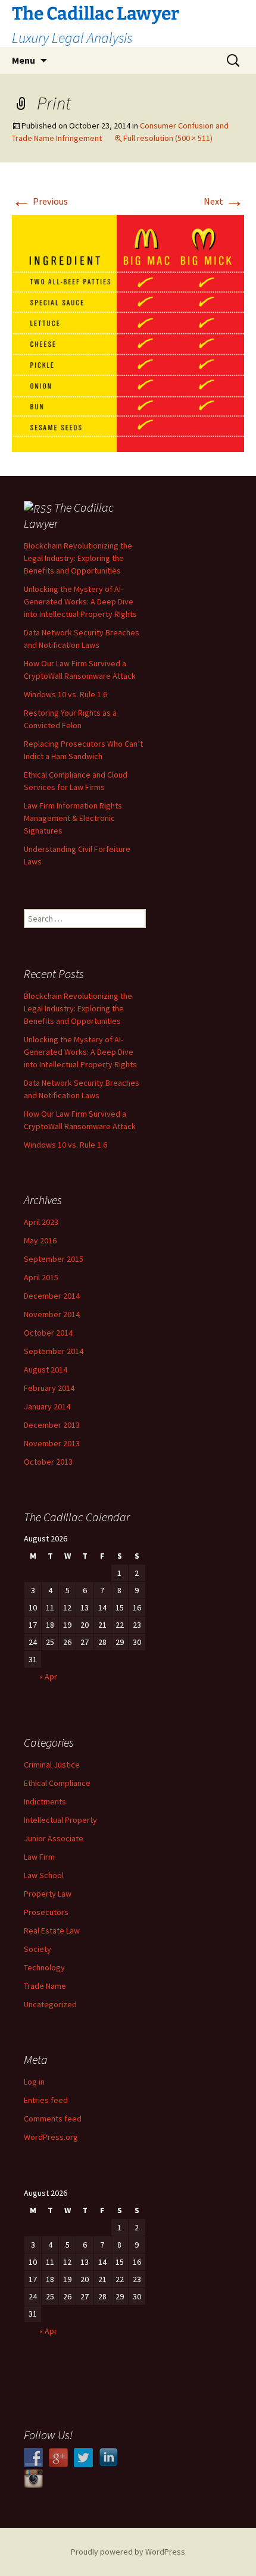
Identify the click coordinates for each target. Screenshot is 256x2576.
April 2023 (41, 1222)
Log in (34, 2082)
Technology (44, 1967)
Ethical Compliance (57, 1783)
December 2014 (52, 1296)
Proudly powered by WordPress (128, 2552)
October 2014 (48, 1333)
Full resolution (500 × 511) (168, 138)
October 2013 (48, 1462)
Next (224, 201)
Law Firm (39, 1857)
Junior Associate (54, 1838)
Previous (40, 201)
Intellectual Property (60, 1820)
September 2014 (54, 1351)
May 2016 (40, 1240)
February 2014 (49, 1388)
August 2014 (46, 1370)
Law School (44, 1875)
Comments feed (53, 2119)
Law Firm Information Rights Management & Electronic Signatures (73, 818)
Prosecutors (46, 1912)
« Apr (48, 1676)
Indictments (45, 1801)
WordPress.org (51, 2137)
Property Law (48, 1894)
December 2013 (52, 1425)
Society (38, 1949)
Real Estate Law (52, 1931)
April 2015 (41, 1277)
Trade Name (45, 1986)
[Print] (128, 332)
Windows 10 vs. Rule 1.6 (65, 694)
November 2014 (52, 1314)
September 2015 (54, 1259)
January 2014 (47, 1406)
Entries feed (46, 2100)
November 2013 (52, 1443)
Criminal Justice (52, 1765)
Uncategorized (50, 2004)
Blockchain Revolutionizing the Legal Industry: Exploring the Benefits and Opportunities (78, 558)
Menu (24, 60)
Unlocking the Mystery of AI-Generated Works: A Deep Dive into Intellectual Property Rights (80, 601)
